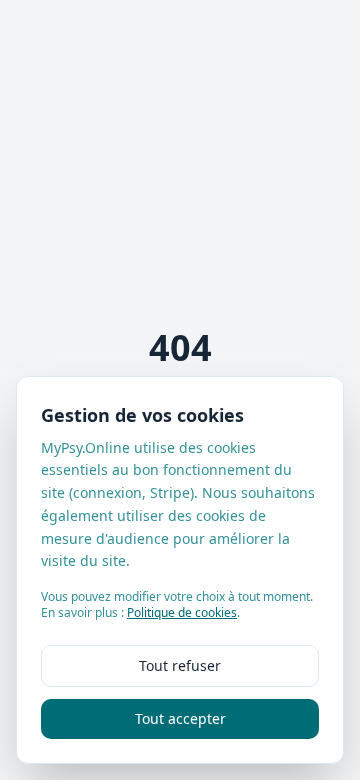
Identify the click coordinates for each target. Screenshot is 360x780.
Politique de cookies (182, 612)
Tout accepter (180, 718)
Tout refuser (180, 665)
